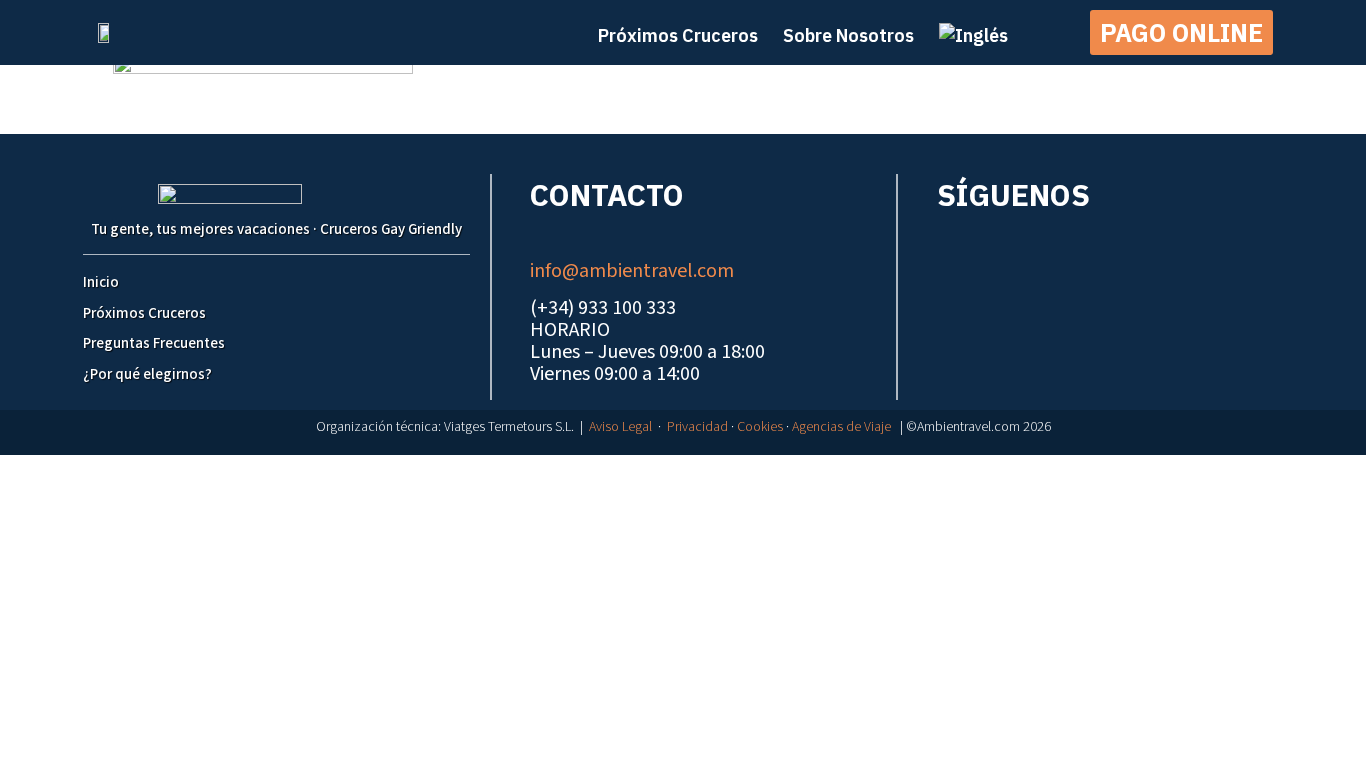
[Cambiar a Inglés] (973, 35)
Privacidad (697, 427)
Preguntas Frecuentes (154, 343)
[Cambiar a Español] (693, 474)
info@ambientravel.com (632, 271)
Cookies (760, 427)
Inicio (101, 282)
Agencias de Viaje (841, 427)
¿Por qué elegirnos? (147, 374)
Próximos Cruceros (144, 313)
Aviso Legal (620, 427)
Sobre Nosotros (848, 35)
